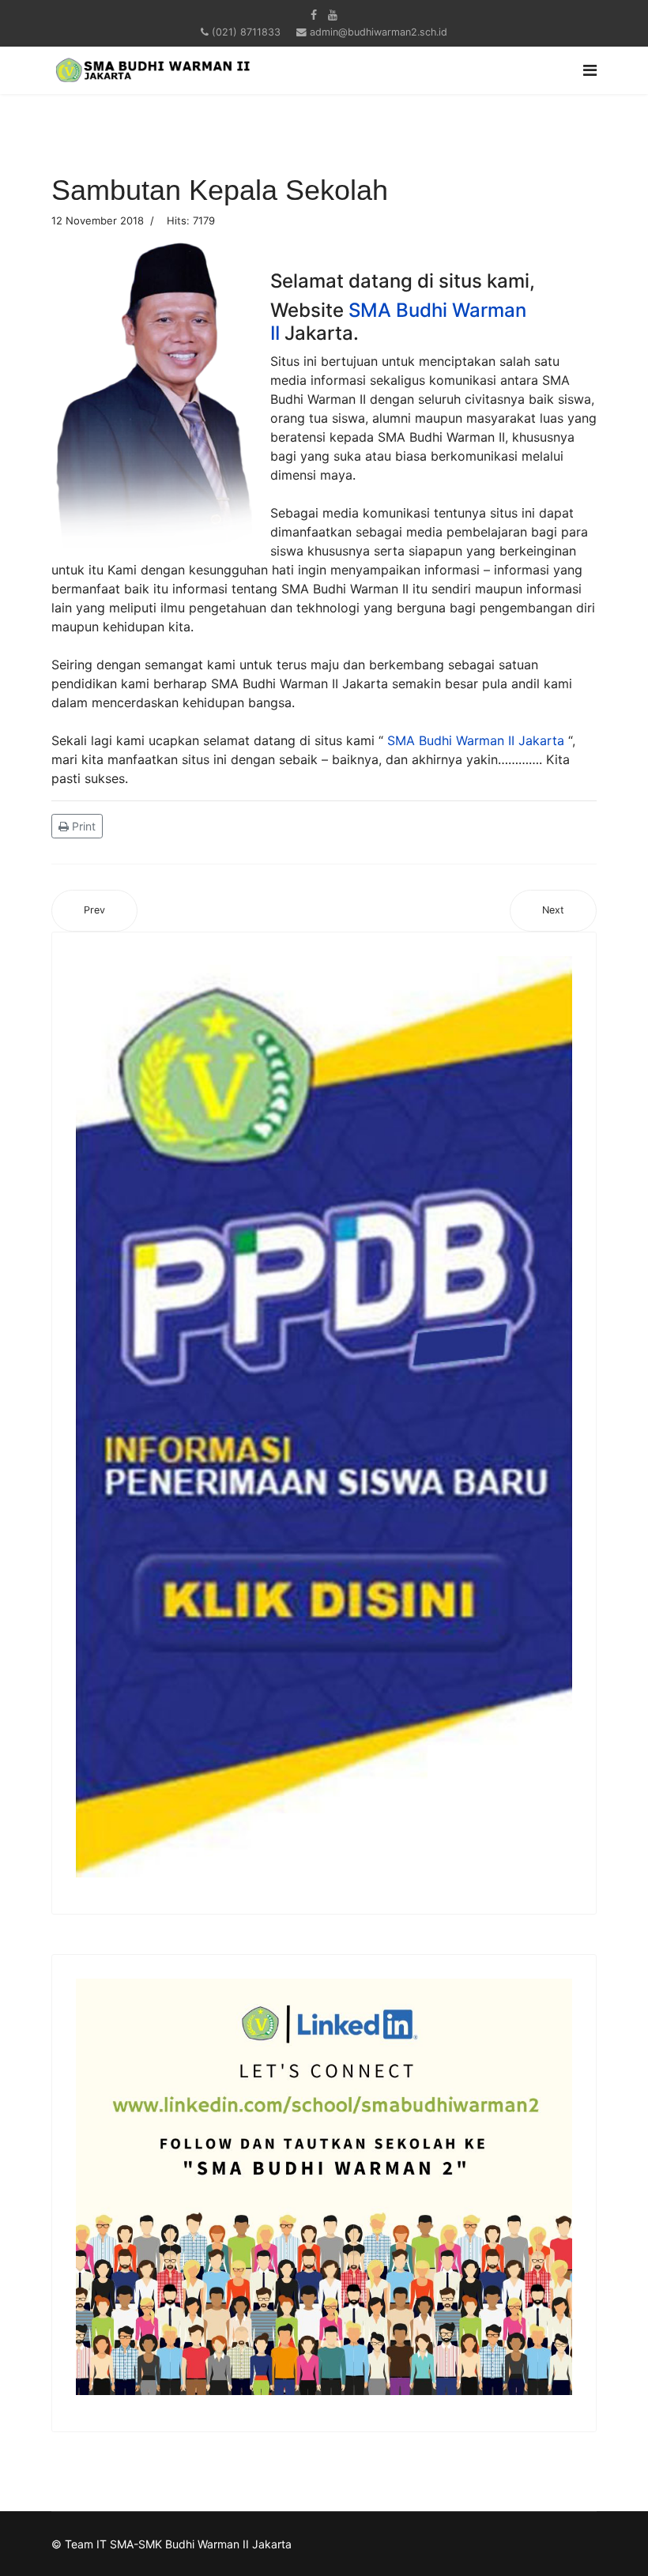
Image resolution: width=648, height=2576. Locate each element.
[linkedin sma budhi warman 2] (324, 2186)
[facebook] (314, 15)
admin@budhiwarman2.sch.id (379, 32)
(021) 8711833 (246, 32)
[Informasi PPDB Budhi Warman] (324, 1417)
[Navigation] (590, 70)
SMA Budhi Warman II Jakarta (476, 740)
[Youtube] (333, 15)
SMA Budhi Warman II (398, 322)
